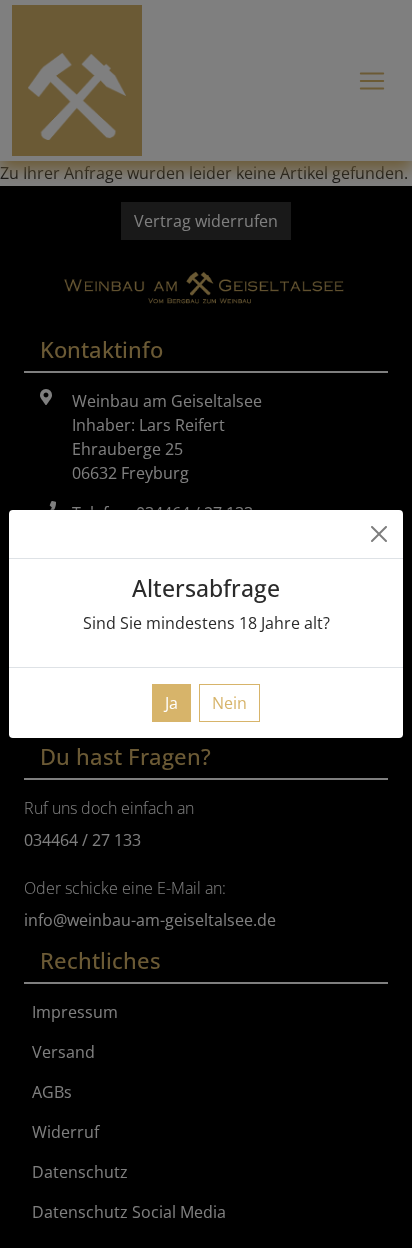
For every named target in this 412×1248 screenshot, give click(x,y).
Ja (171, 703)
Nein (229, 703)
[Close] (379, 534)
